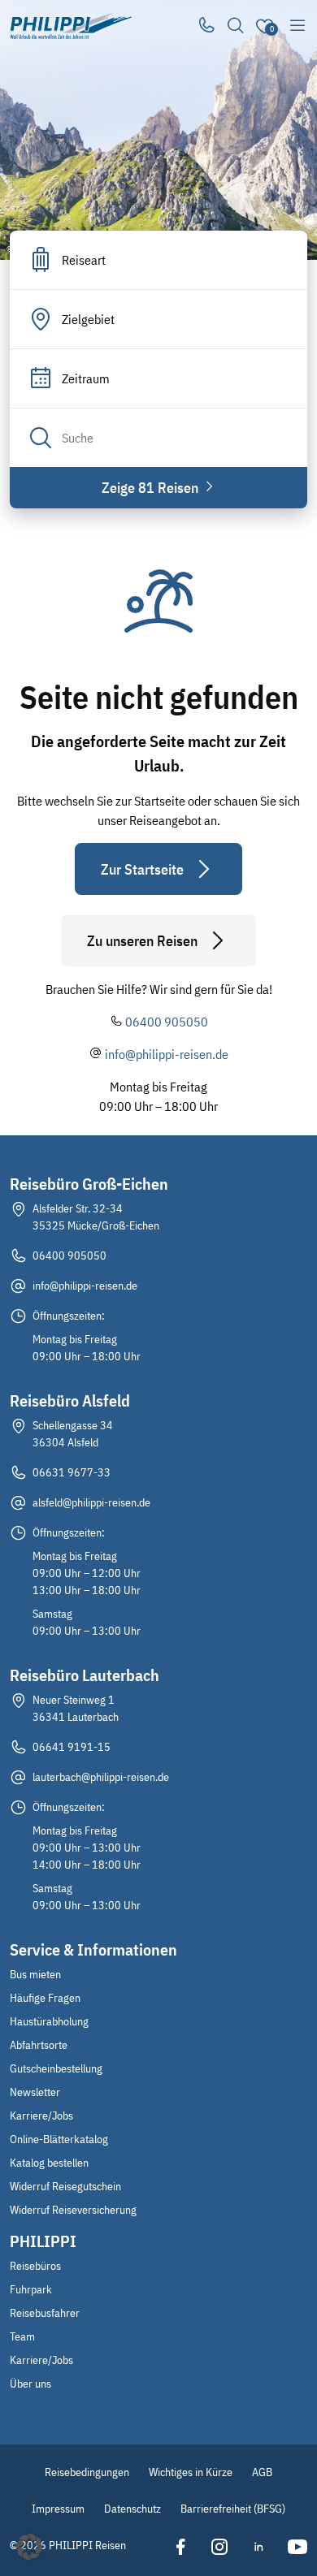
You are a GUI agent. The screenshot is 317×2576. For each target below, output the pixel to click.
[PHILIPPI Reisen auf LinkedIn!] (258, 2547)
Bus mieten (35, 1974)
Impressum (58, 2509)
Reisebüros (35, 2266)
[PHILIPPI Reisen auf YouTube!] (297, 2547)
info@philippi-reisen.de (167, 1054)
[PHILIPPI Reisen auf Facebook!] (180, 2547)
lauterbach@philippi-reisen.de (101, 1777)
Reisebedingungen (87, 2472)
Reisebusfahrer (45, 2313)
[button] (29, 2547)
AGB (262, 2472)
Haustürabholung (49, 2021)
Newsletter (35, 2092)
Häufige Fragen (45, 1998)
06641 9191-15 (72, 1747)
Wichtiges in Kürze (191, 2472)
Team (22, 2336)
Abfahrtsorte (39, 2045)
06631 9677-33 (72, 1472)
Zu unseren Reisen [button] (142, 941)
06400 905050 (167, 1022)
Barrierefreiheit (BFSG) (233, 2509)
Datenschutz (132, 2509)
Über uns (30, 2384)
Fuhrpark (31, 2289)
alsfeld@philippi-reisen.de (91, 1502)
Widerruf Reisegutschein (65, 2186)
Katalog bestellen (49, 2163)
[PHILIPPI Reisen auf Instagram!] (219, 2547)
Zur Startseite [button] (142, 869)
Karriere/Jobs (41, 2116)
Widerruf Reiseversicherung (73, 2210)
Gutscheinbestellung (56, 2068)
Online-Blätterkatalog (59, 2139)
